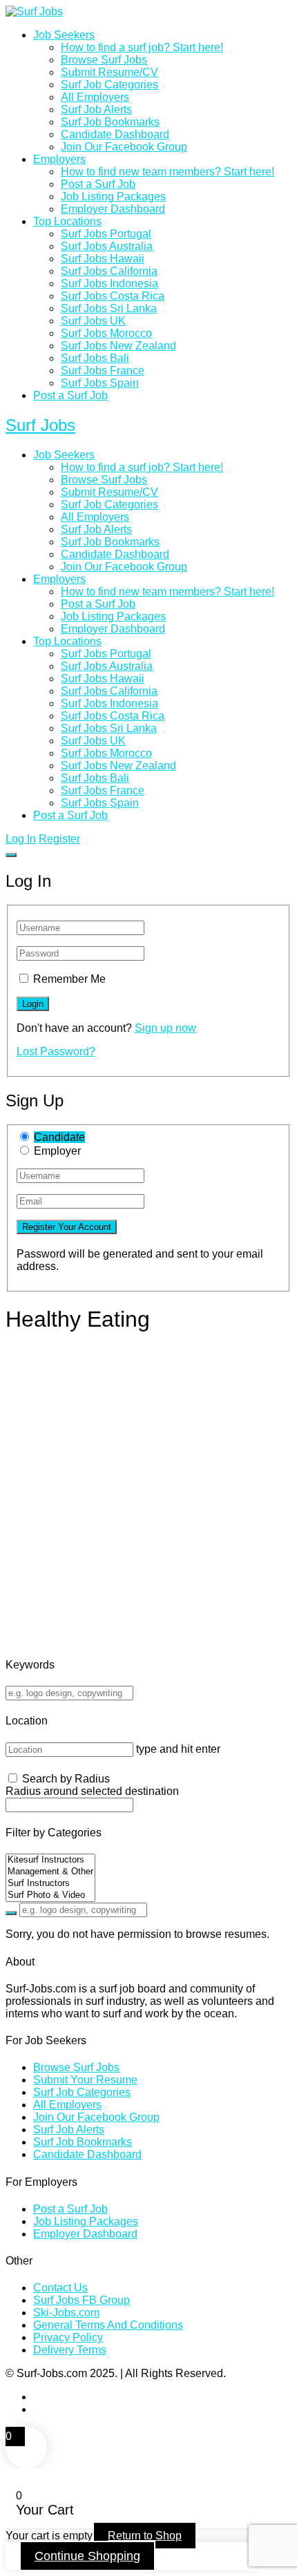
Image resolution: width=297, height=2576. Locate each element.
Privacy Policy (68, 2337)
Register (59, 839)
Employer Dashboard (113, 209)
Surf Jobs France (103, 371)
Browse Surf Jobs (104, 60)
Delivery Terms (70, 2350)
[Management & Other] (50, 1872)
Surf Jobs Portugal (106, 234)
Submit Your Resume (85, 2080)
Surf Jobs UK (93, 321)
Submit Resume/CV (109, 72)
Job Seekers (64, 35)
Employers (59, 159)
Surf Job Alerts (96, 109)
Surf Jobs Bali (95, 358)
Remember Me (69, 979)
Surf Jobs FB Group (82, 2300)
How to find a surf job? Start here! (142, 47)
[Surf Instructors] (50, 1884)
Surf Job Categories (109, 85)
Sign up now (165, 1028)
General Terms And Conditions (108, 2325)
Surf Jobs (40, 425)
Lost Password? (56, 1051)
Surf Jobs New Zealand (118, 346)
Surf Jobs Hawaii (103, 259)
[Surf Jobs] (34, 11)
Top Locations (67, 221)
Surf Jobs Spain (100, 383)
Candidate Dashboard (115, 134)
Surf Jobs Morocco (106, 333)
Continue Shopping (87, 2556)
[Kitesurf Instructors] (50, 1860)
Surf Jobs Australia (107, 246)
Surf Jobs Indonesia (109, 283)
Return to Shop (145, 2536)
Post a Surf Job (98, 184)
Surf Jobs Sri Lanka (109, 308)
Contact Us (60, 2288)
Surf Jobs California (109, 271)
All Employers (95, 97)
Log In (21, 839)
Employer (57, 1151)
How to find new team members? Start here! (167, 172)
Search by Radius (66, 1779)
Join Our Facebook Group (124, 147)
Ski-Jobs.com (66, 2313)
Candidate (59, 1137)
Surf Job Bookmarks (110, 122)
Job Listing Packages (113, 196)
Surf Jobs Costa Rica (113, 296)
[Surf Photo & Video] (50, 1895)
